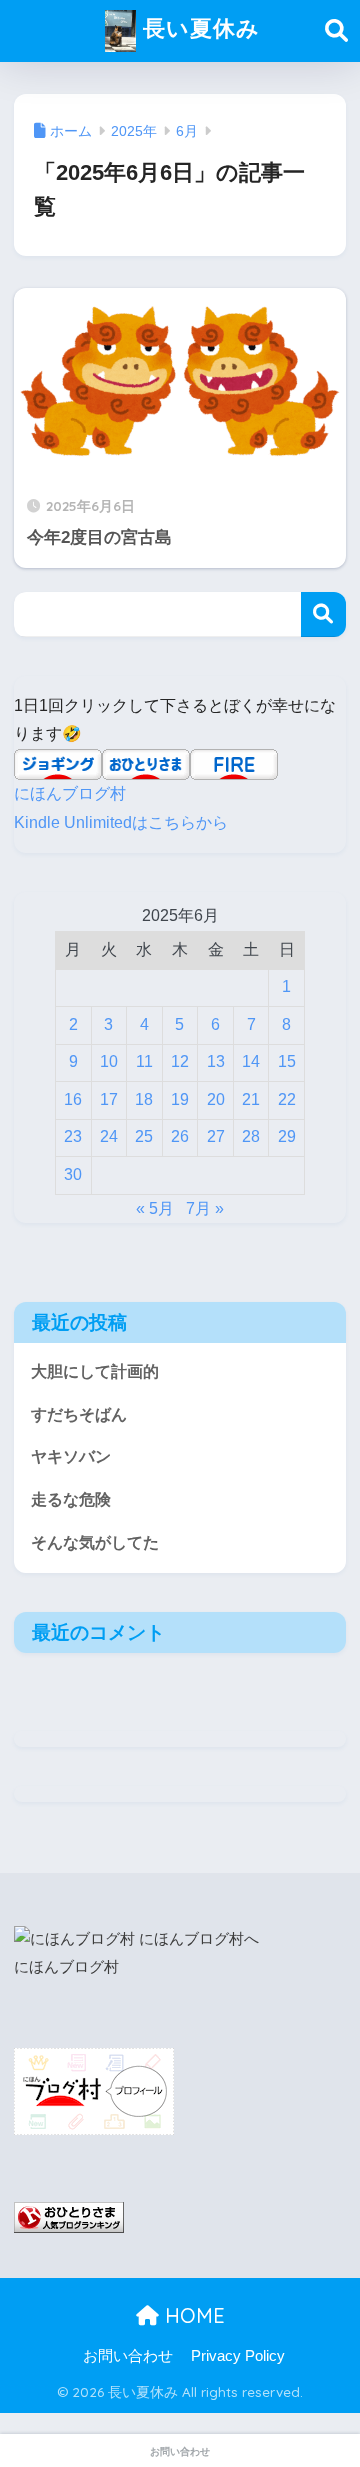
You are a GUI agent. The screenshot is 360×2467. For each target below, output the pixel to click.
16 (73, 1099)
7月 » (205, 1208)
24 (109, 1136)
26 (180, 1136)
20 (216, 1099)
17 (109, 1099)
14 (251, 1061)
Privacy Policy (238, 2356)
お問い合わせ (128, 2356)
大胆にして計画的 (95, 1371)
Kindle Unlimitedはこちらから (121, 822)
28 (251, 1136)
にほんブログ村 (70, 793)
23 (73, 1136)
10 (109, 1061)
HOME (192, 2315)
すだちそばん (79, 1414)
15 (287, 1061)
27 (216, 1136)
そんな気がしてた (95, 1542)
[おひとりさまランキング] (69, 2216)
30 (73, 1174)
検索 (323, 614)
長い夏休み (198, 27)
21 (251, 1099)
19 (180, 1099)
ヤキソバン (71, 1456)
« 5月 (155, 1208)
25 (144, 1136)
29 (287, 1136)
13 (216, 1061)
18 (144, 1099)
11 (144, 1061)
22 (287, 1099)
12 (180, 1061)
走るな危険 (71, 1499)
